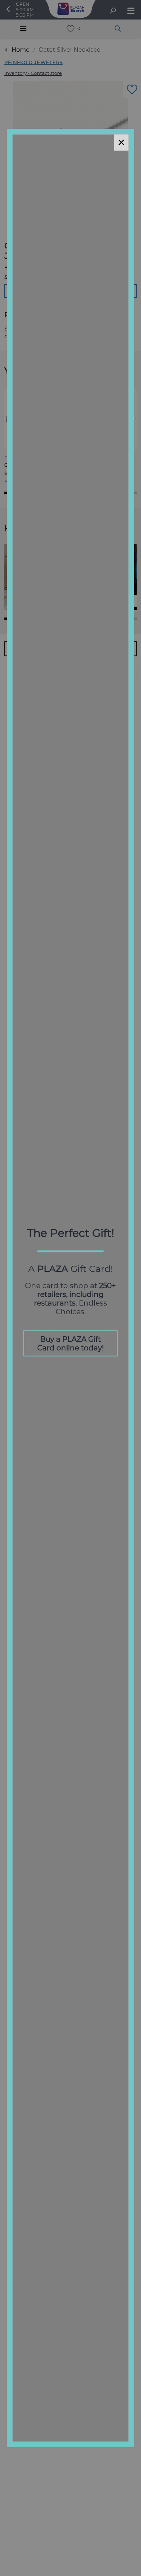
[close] (121, 142)
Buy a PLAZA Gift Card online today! (70, 1344)
